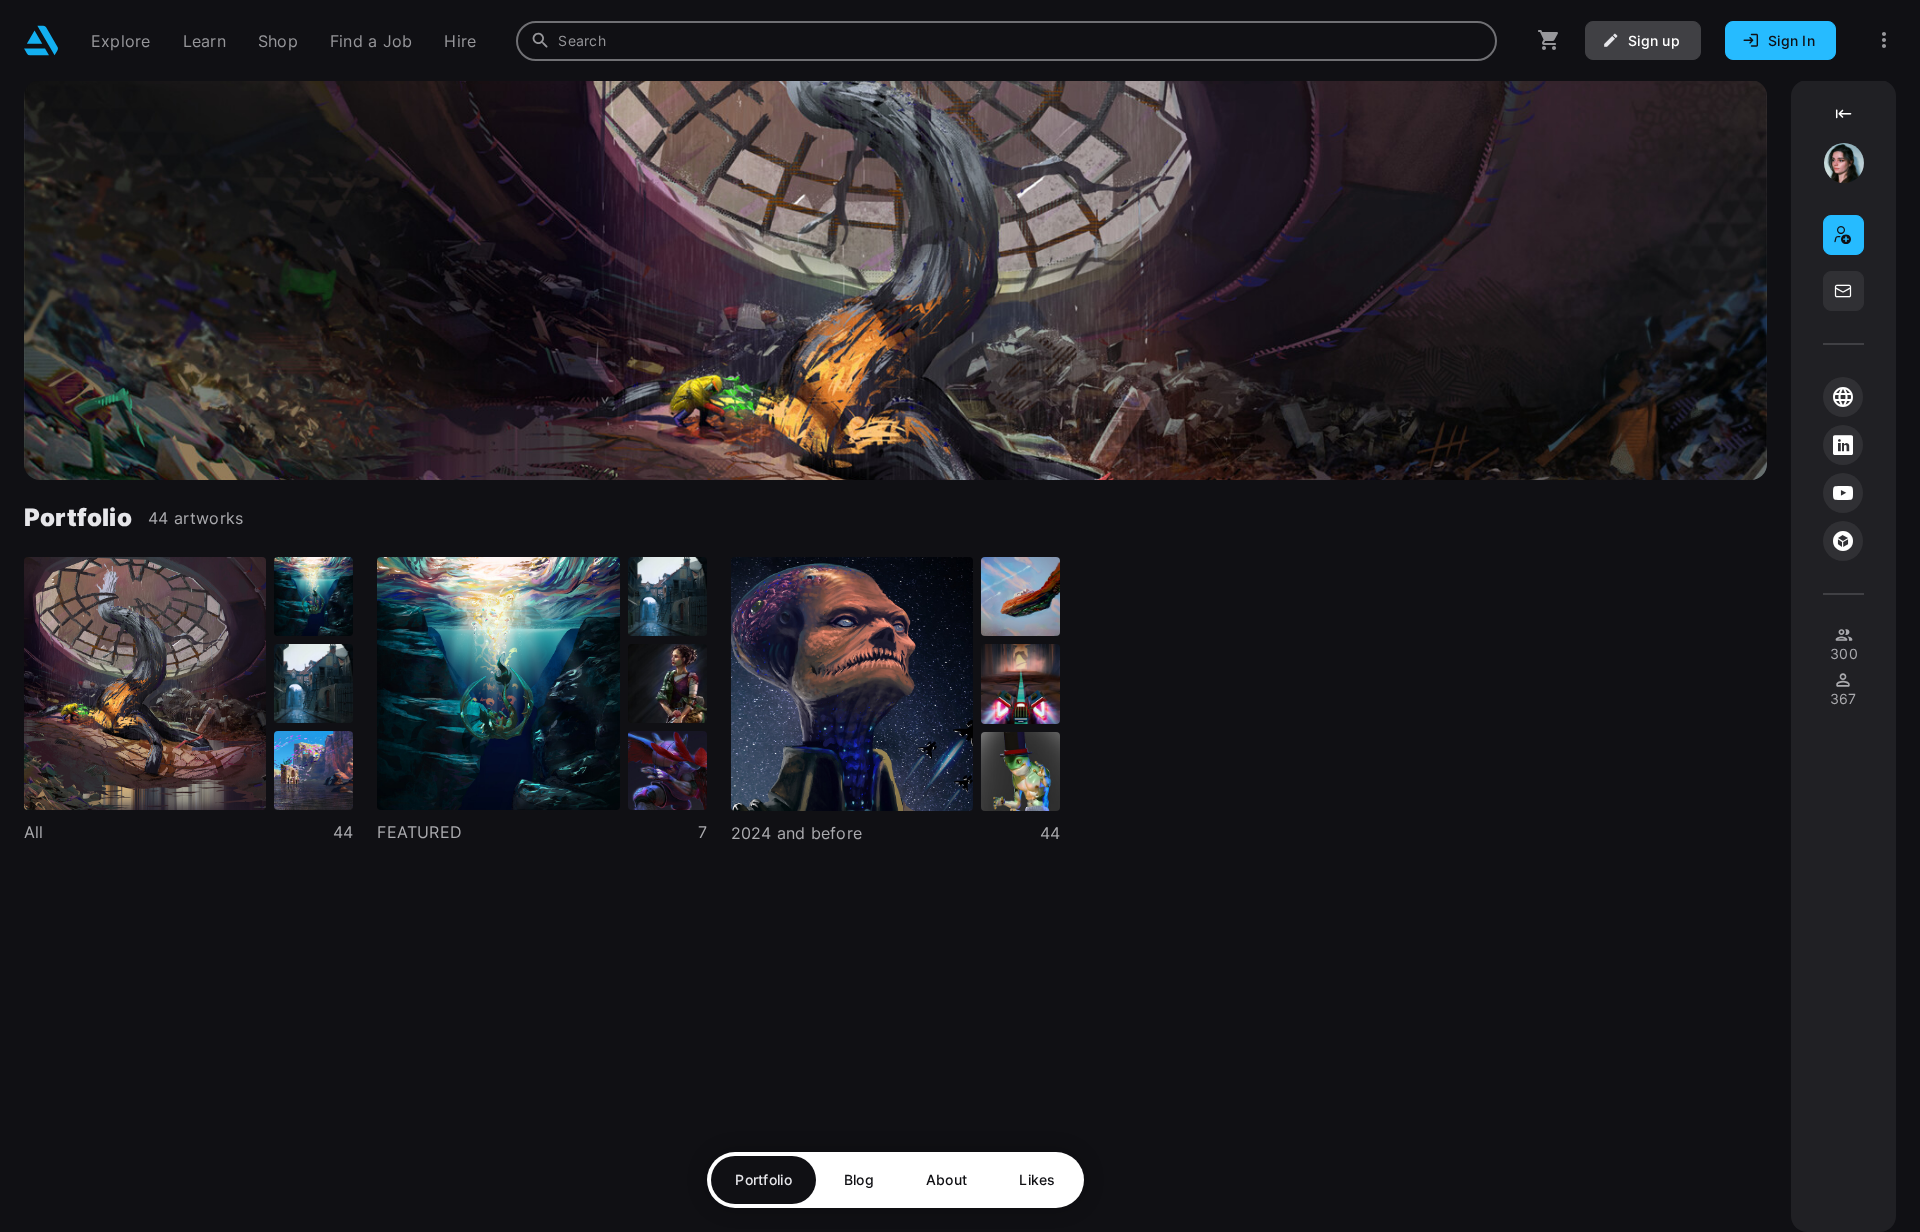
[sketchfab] (1843, 541)
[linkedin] (1843, 445)
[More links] (1884, 40)
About (946, 1179)
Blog (859, 1179)
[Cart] (1549, 40)
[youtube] (1843, 493)
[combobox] (1006, 41)
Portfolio (763, 1179)
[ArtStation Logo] (41, 40)
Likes (1037, 1179)
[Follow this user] (1843, 235)
